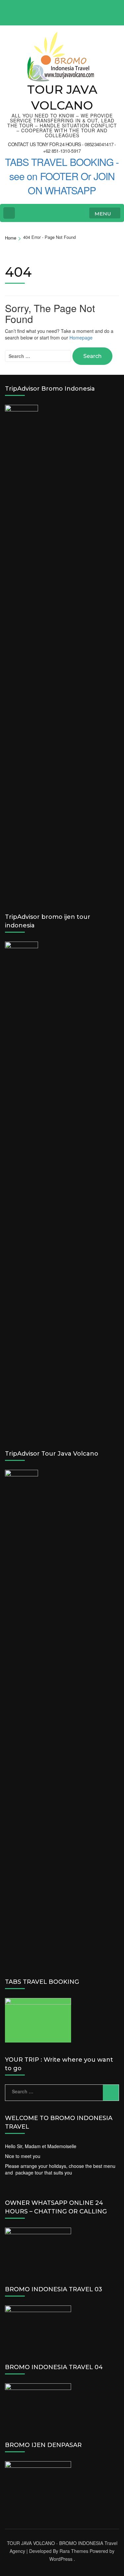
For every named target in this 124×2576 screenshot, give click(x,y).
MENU (103, 214)
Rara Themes (74, 2551)
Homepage (81, 338)
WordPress (61, 2559)
